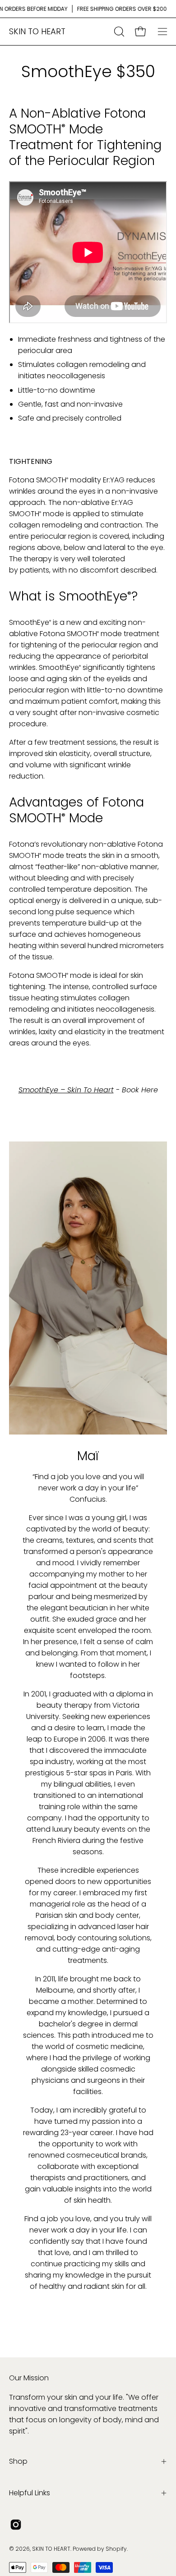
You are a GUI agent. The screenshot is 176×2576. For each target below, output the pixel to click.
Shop (18, 2461)
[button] (118, 32)
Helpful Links (30, 2493)
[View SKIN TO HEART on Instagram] (16, 2525)
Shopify (116, 2549)
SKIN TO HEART (37, 31)
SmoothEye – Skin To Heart (66, 1090)
